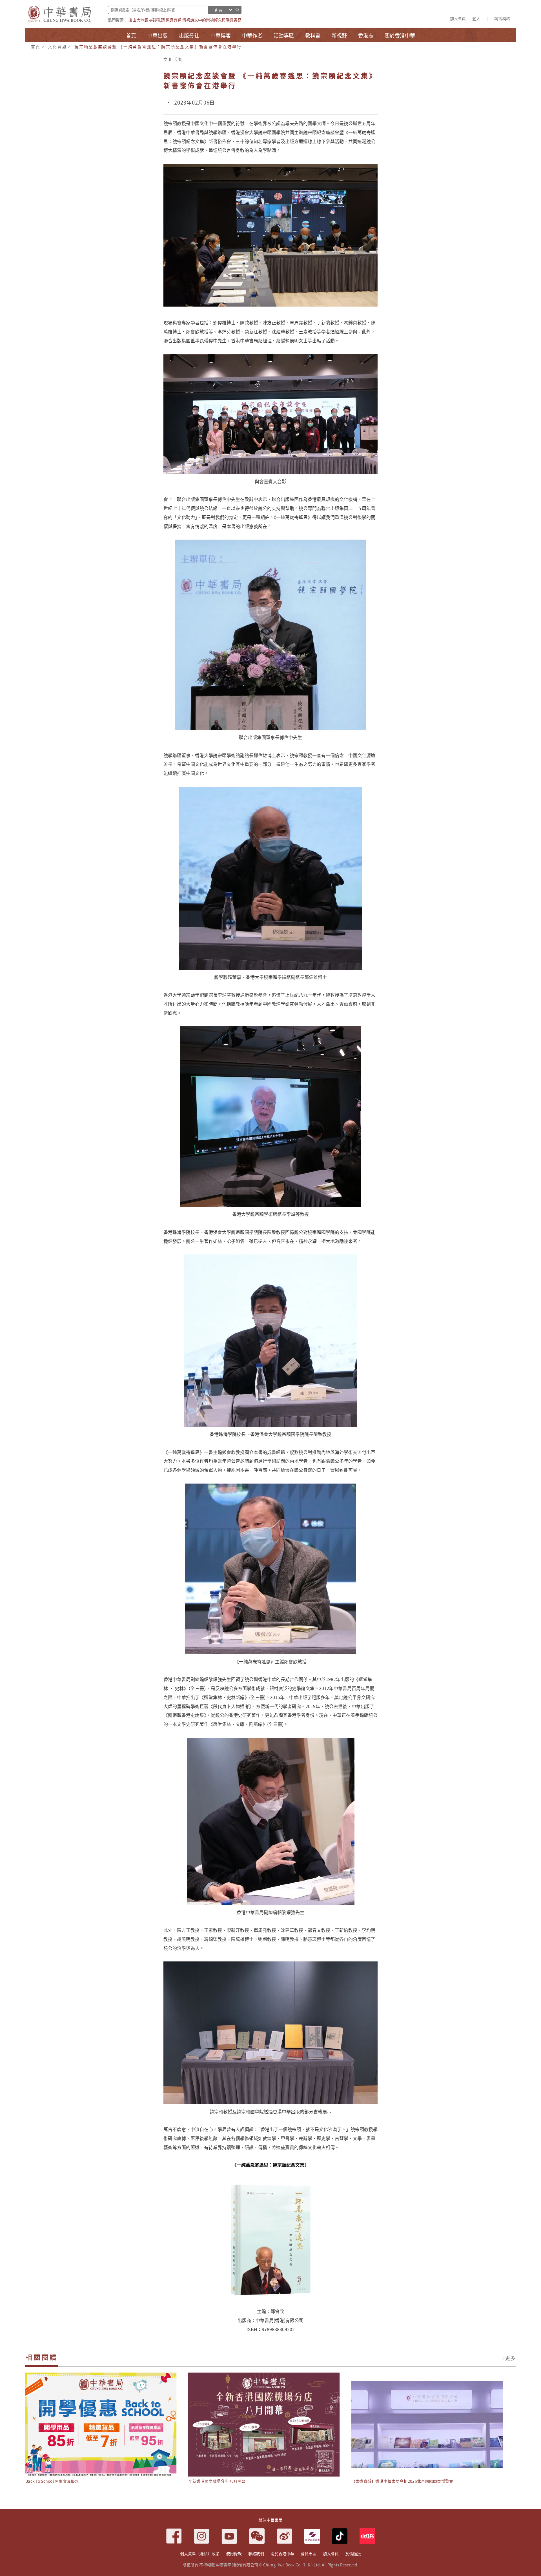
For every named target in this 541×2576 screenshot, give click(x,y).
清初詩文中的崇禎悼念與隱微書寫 (212, 20)
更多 (510, 2358)
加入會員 (458, 18)
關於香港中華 (282, 2553)
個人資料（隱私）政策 (200, 2553)
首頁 (36, 46)
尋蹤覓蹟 (157, 20)
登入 (476, 18)
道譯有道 (174, 20)
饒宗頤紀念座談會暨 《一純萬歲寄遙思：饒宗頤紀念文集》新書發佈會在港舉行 (158, 46)
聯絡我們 (256, 2553)
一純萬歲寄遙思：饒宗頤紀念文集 (270, 2165)
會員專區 (309, 2553)
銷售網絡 (502, 18)
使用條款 (234, 2553)
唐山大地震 (138, 20)
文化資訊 (57, 46)
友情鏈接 (353, 2553)
